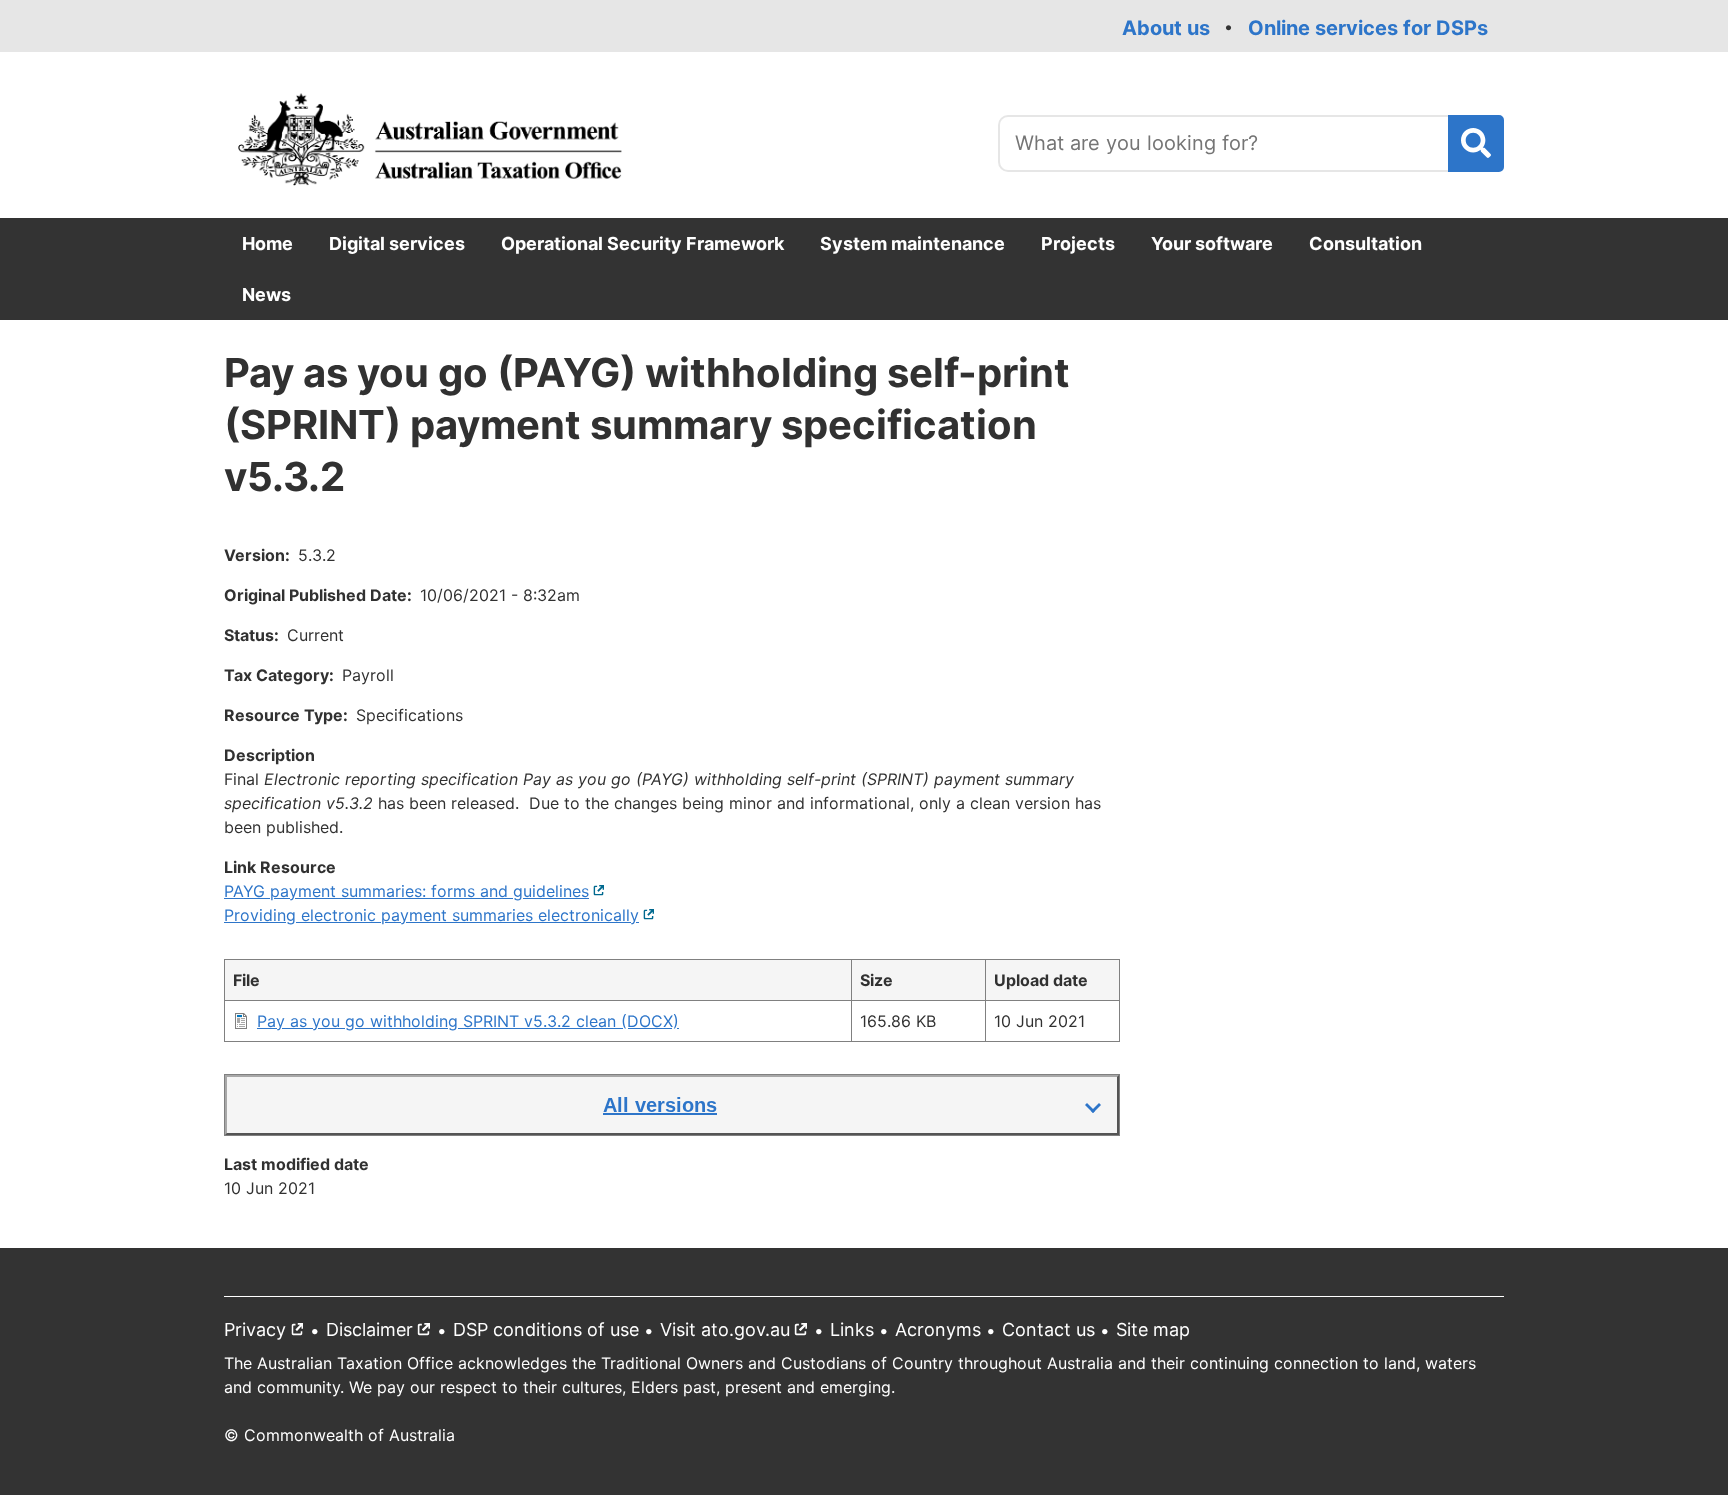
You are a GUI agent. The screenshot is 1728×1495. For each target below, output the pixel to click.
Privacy (268, 1333)
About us (1166, 28)
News (266, 294)
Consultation (1365, 243)
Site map (1153, 1329)
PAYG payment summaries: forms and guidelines (415, 891)
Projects (1078, 243)
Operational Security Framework (642, 243)
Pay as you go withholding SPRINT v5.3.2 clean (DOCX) (468, 1021)
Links (852, 1329)
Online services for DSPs (1368, 28)
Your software (1212, 243)
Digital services (397, 243)
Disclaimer (383, 1333)
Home (267, 243)
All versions (660, 1105)
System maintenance (912, 243)
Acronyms (938, 1329)
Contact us (1048, 1329)
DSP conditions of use (546, 1329)
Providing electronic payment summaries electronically (440, 915)
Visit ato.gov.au (738, 1333)
